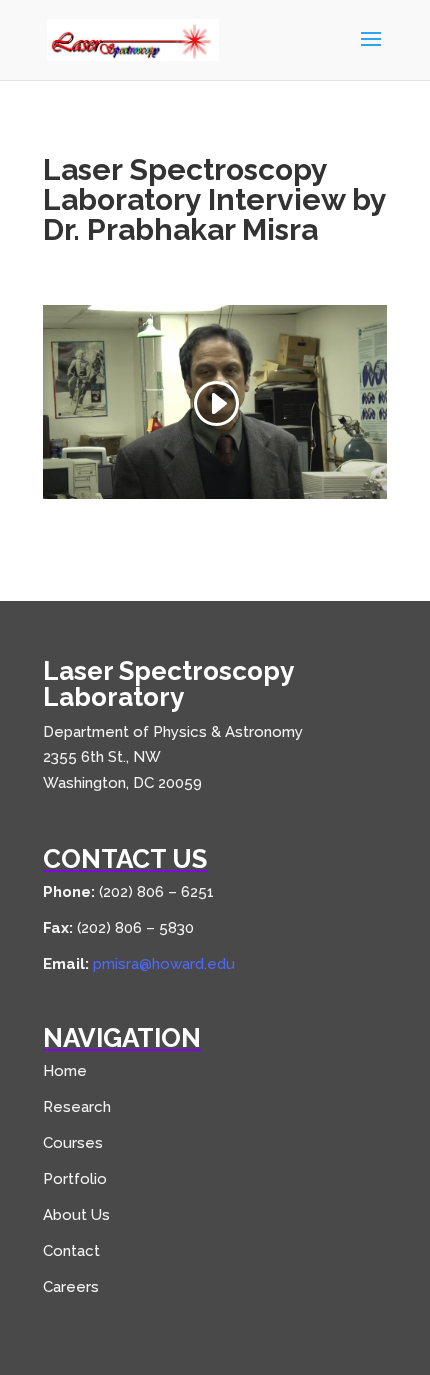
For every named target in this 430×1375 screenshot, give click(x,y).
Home (65, 1071)
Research (77, 1107)
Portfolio (75, 1179)
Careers (71, 1287)
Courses (73, 1143)
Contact (71, 1251)
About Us (76, 1215)
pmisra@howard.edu (164, 964)
